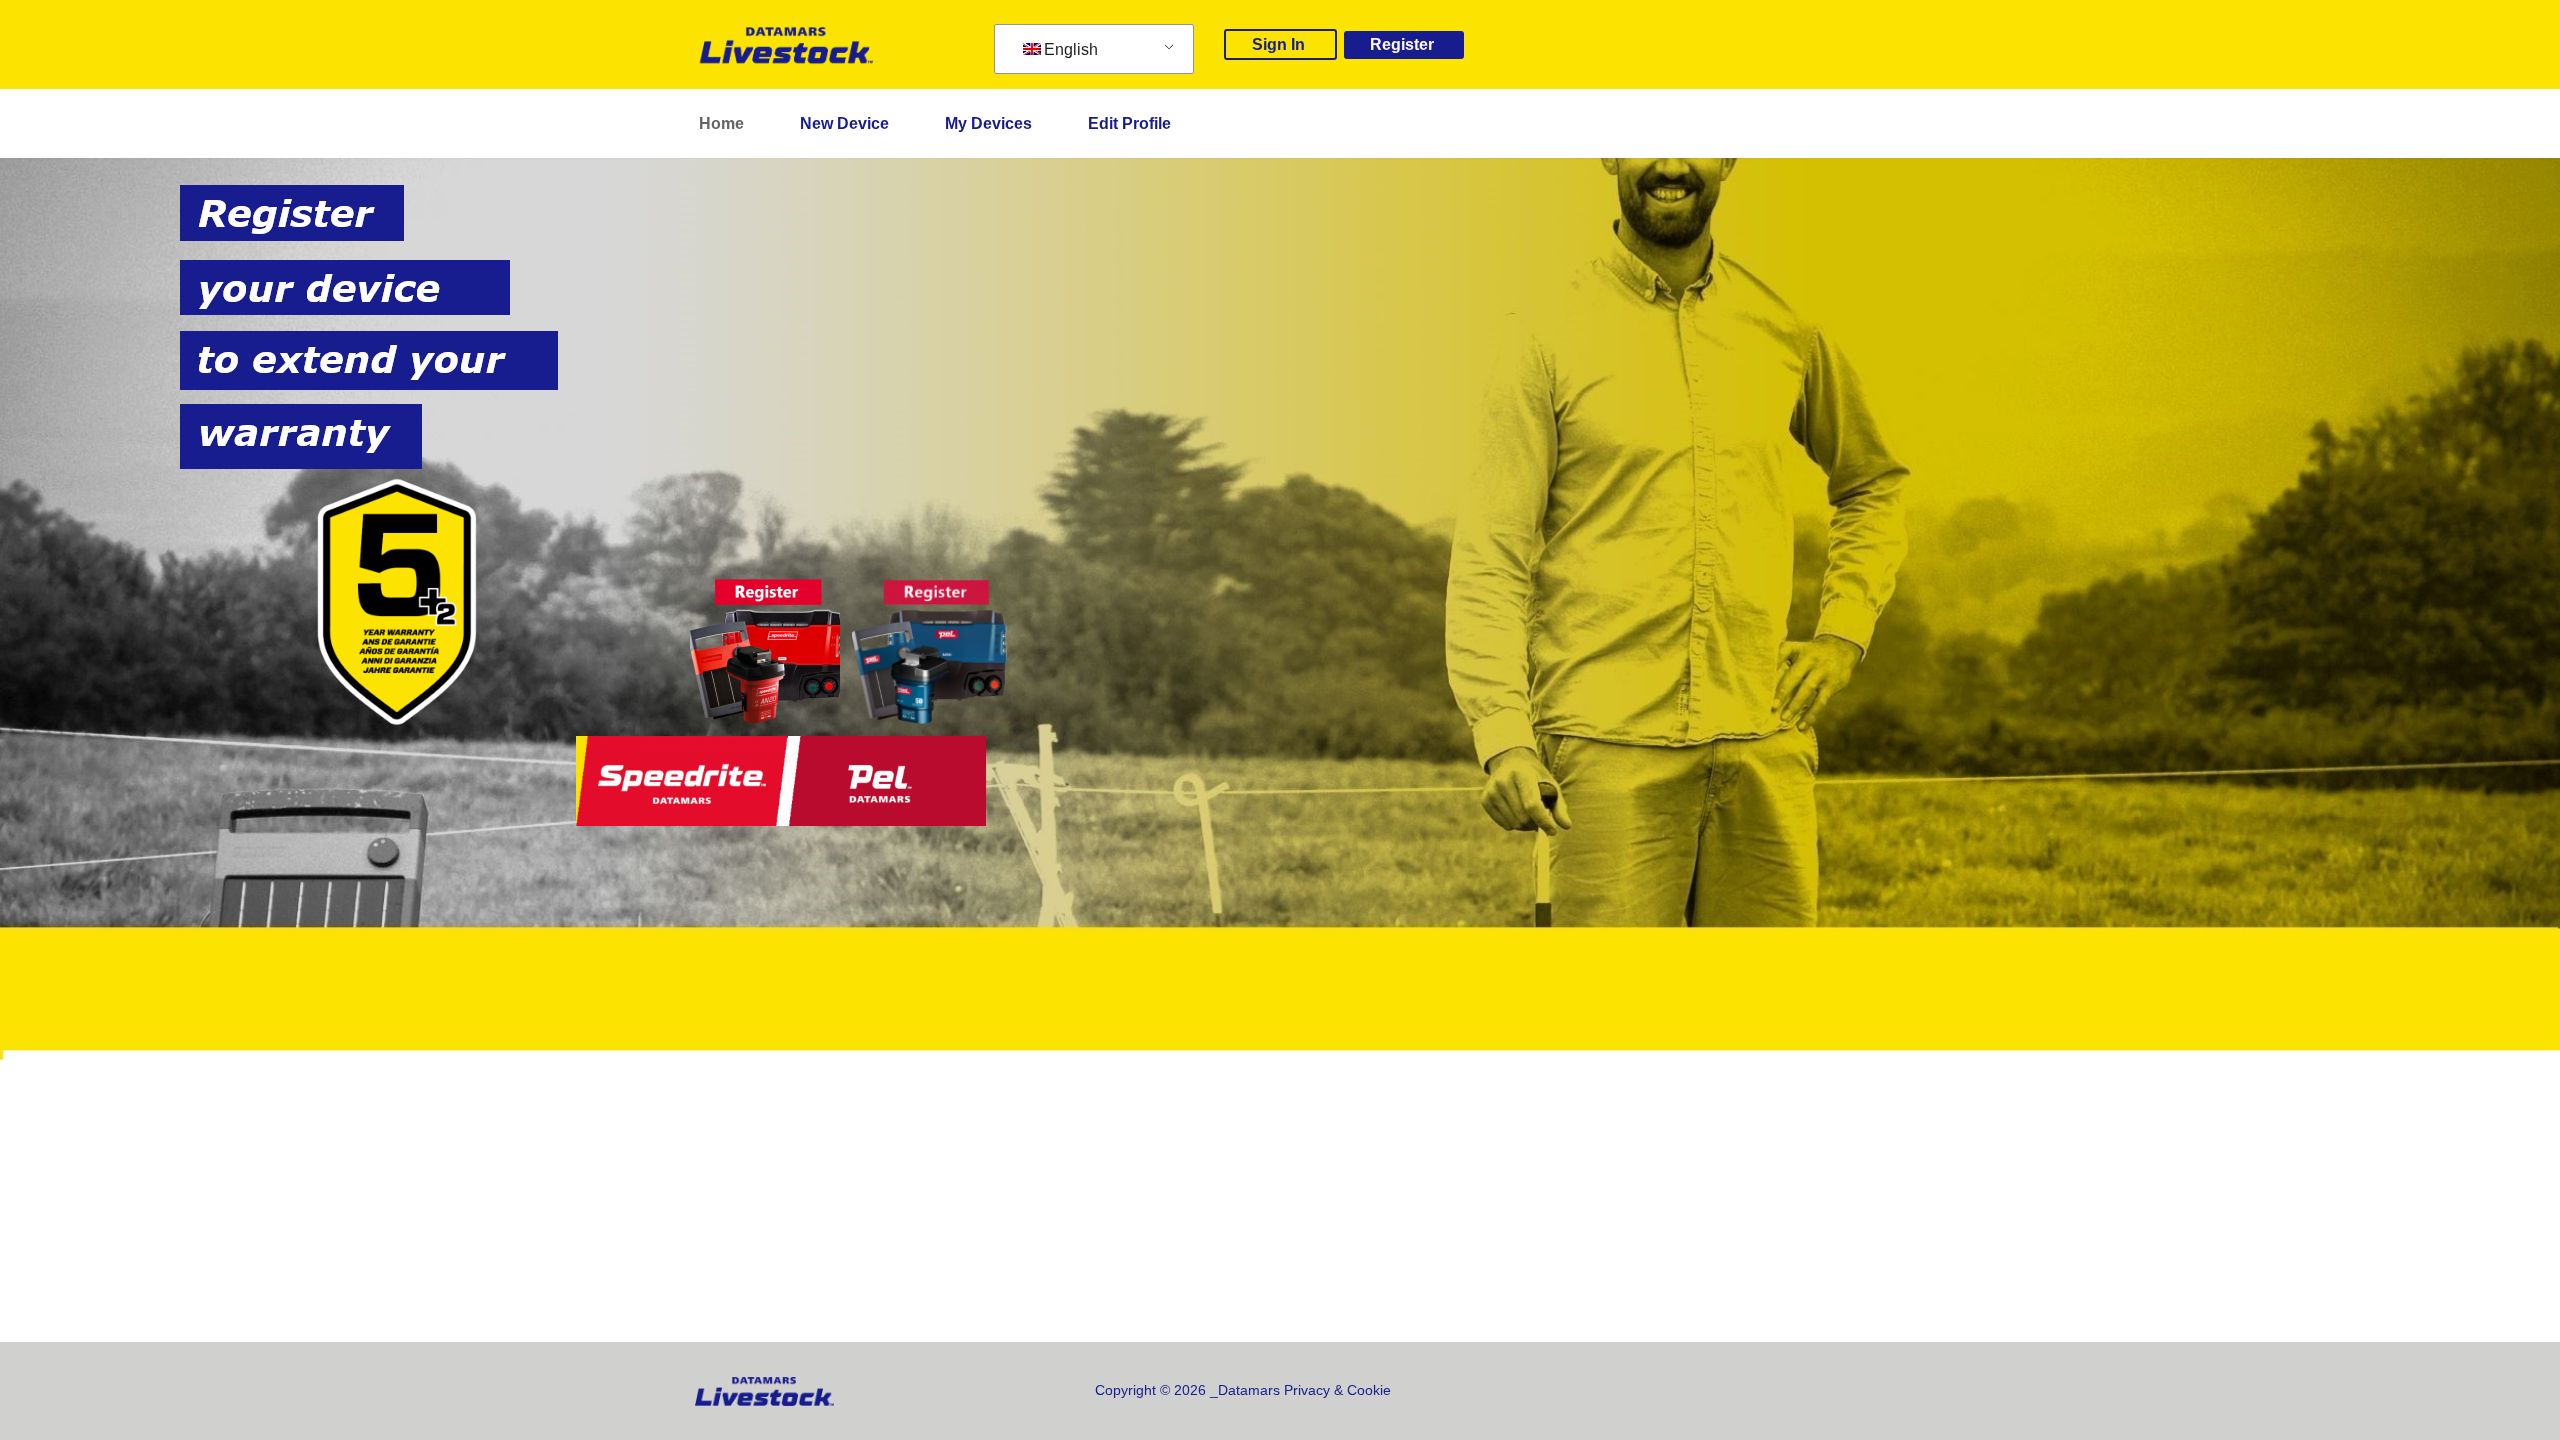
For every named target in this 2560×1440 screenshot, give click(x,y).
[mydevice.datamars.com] (786, 45)
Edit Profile (1129, 123)
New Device (844, 123)
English (1071, 49)
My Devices (988, 123)
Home (721, 123)
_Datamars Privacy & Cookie (1300, 1390)
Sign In (1278, 44)
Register (1402, 44)
